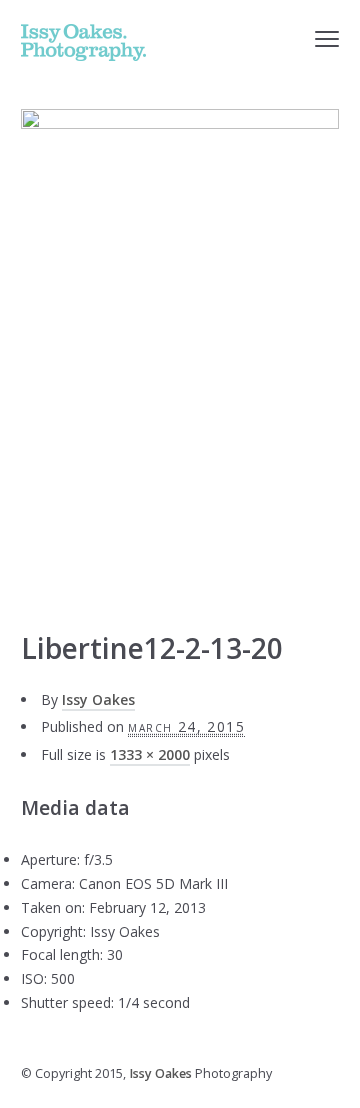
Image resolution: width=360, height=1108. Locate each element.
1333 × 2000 (150, 754)
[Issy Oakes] (83, 42)
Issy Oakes (98, 699)
